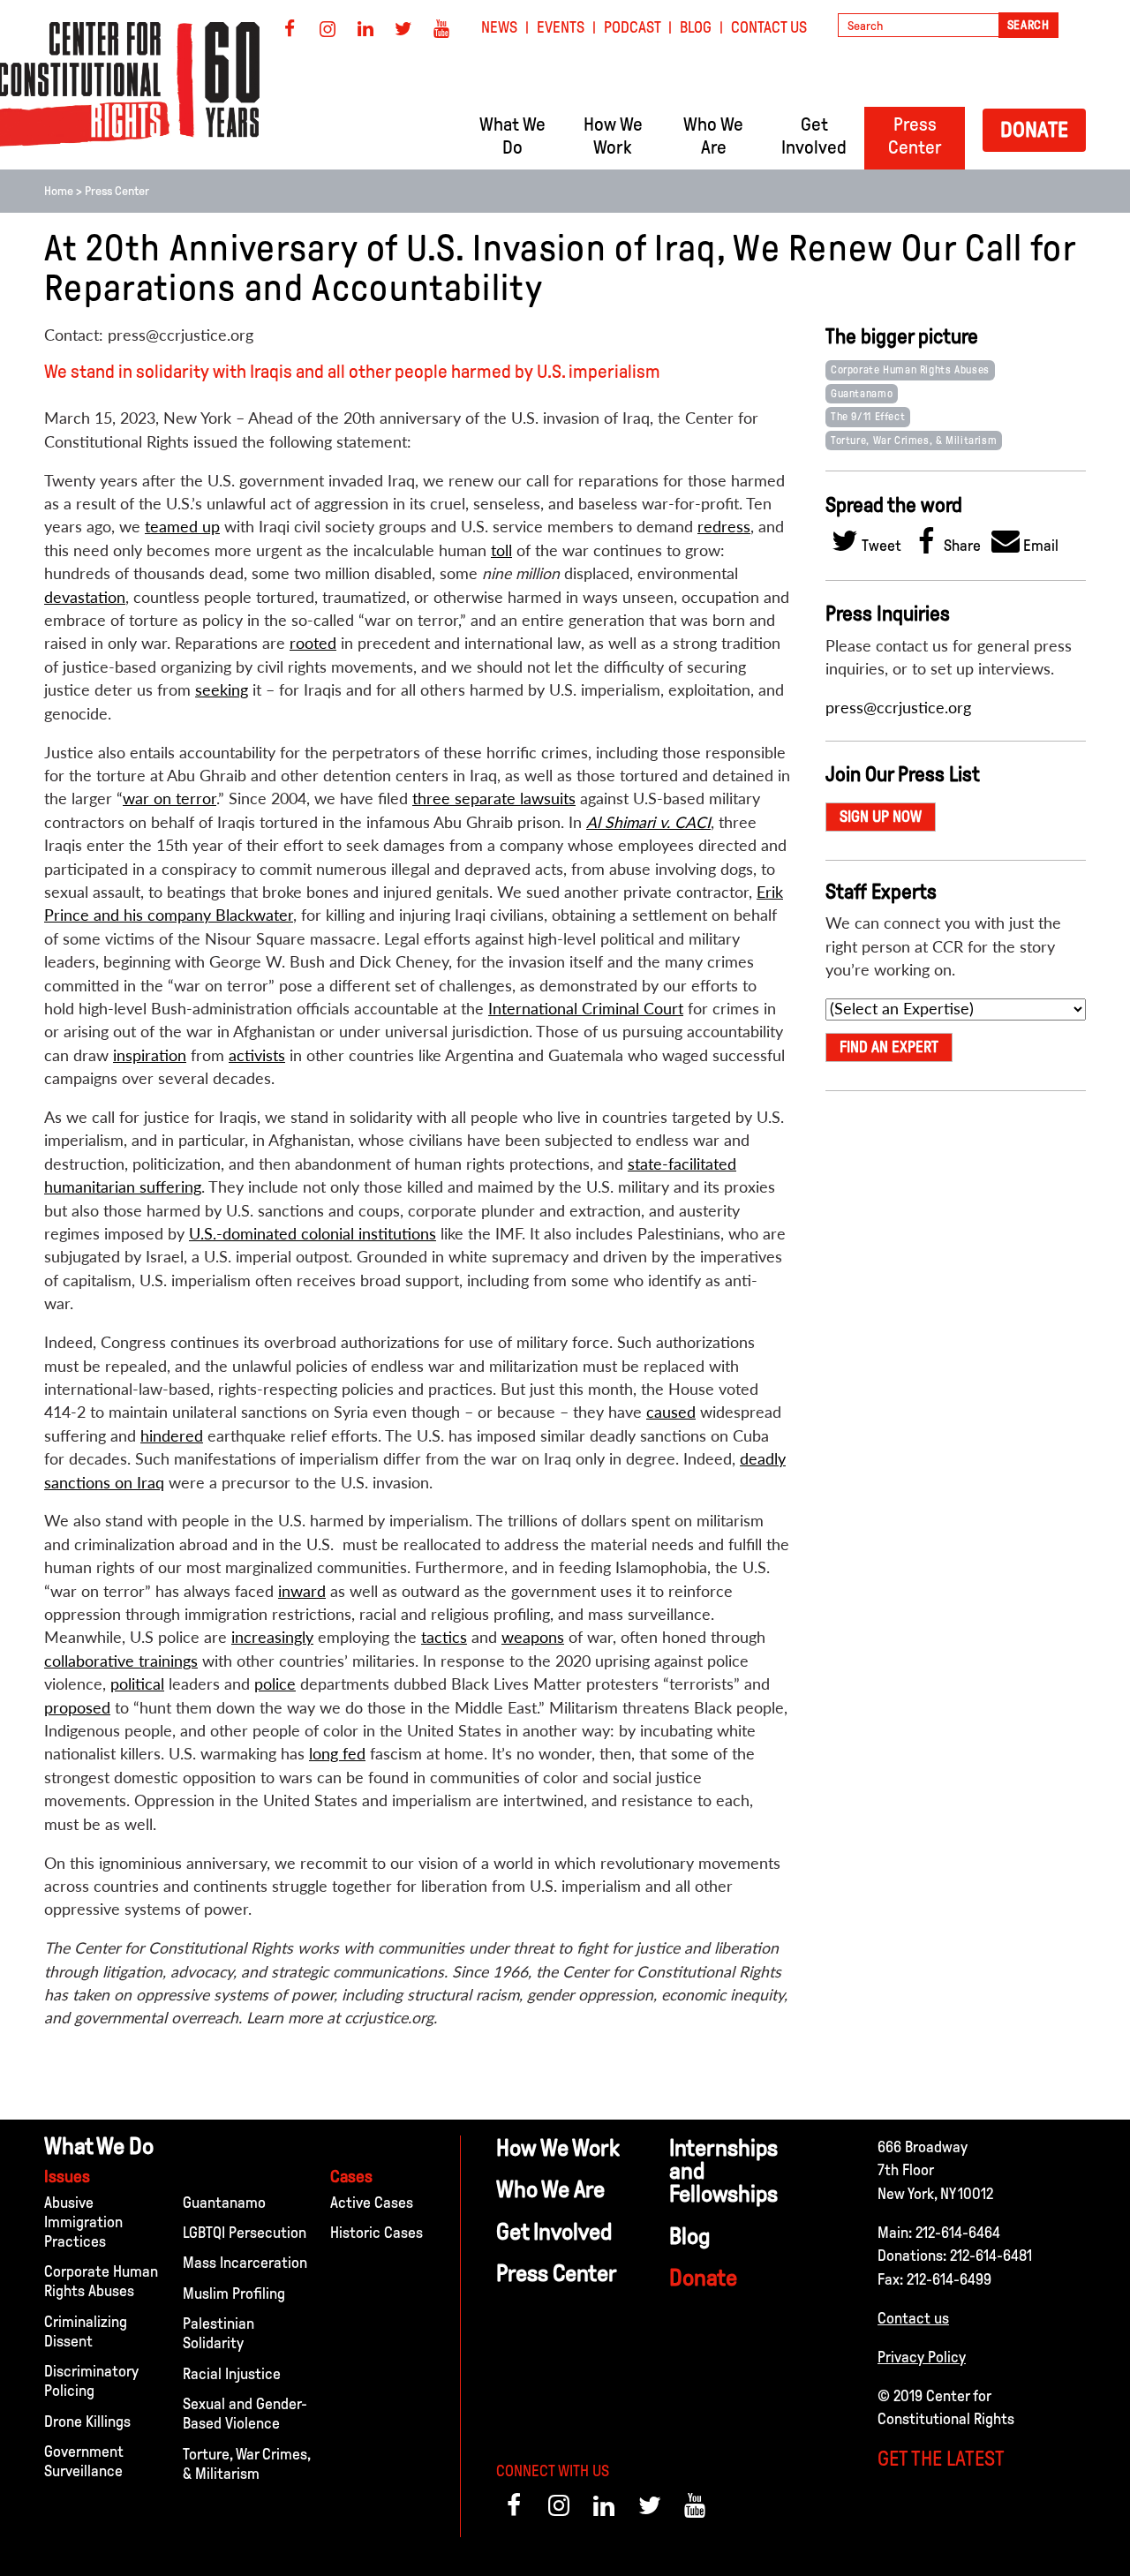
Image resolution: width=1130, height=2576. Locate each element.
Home (59, 191)
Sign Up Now (881, 817)
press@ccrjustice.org (898, 708)
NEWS (499, 27)
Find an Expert (889, 1047)
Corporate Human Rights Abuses (910, 370)
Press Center (117, 191)
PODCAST (633, 27)
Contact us (913, 2318)
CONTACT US (769, 27)
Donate (1034, 129)
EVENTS (561, 27)
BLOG (696, 27)
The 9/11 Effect (868, 417)
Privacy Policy (922, 2357)
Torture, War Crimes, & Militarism (914, 441)
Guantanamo (862, 394)
